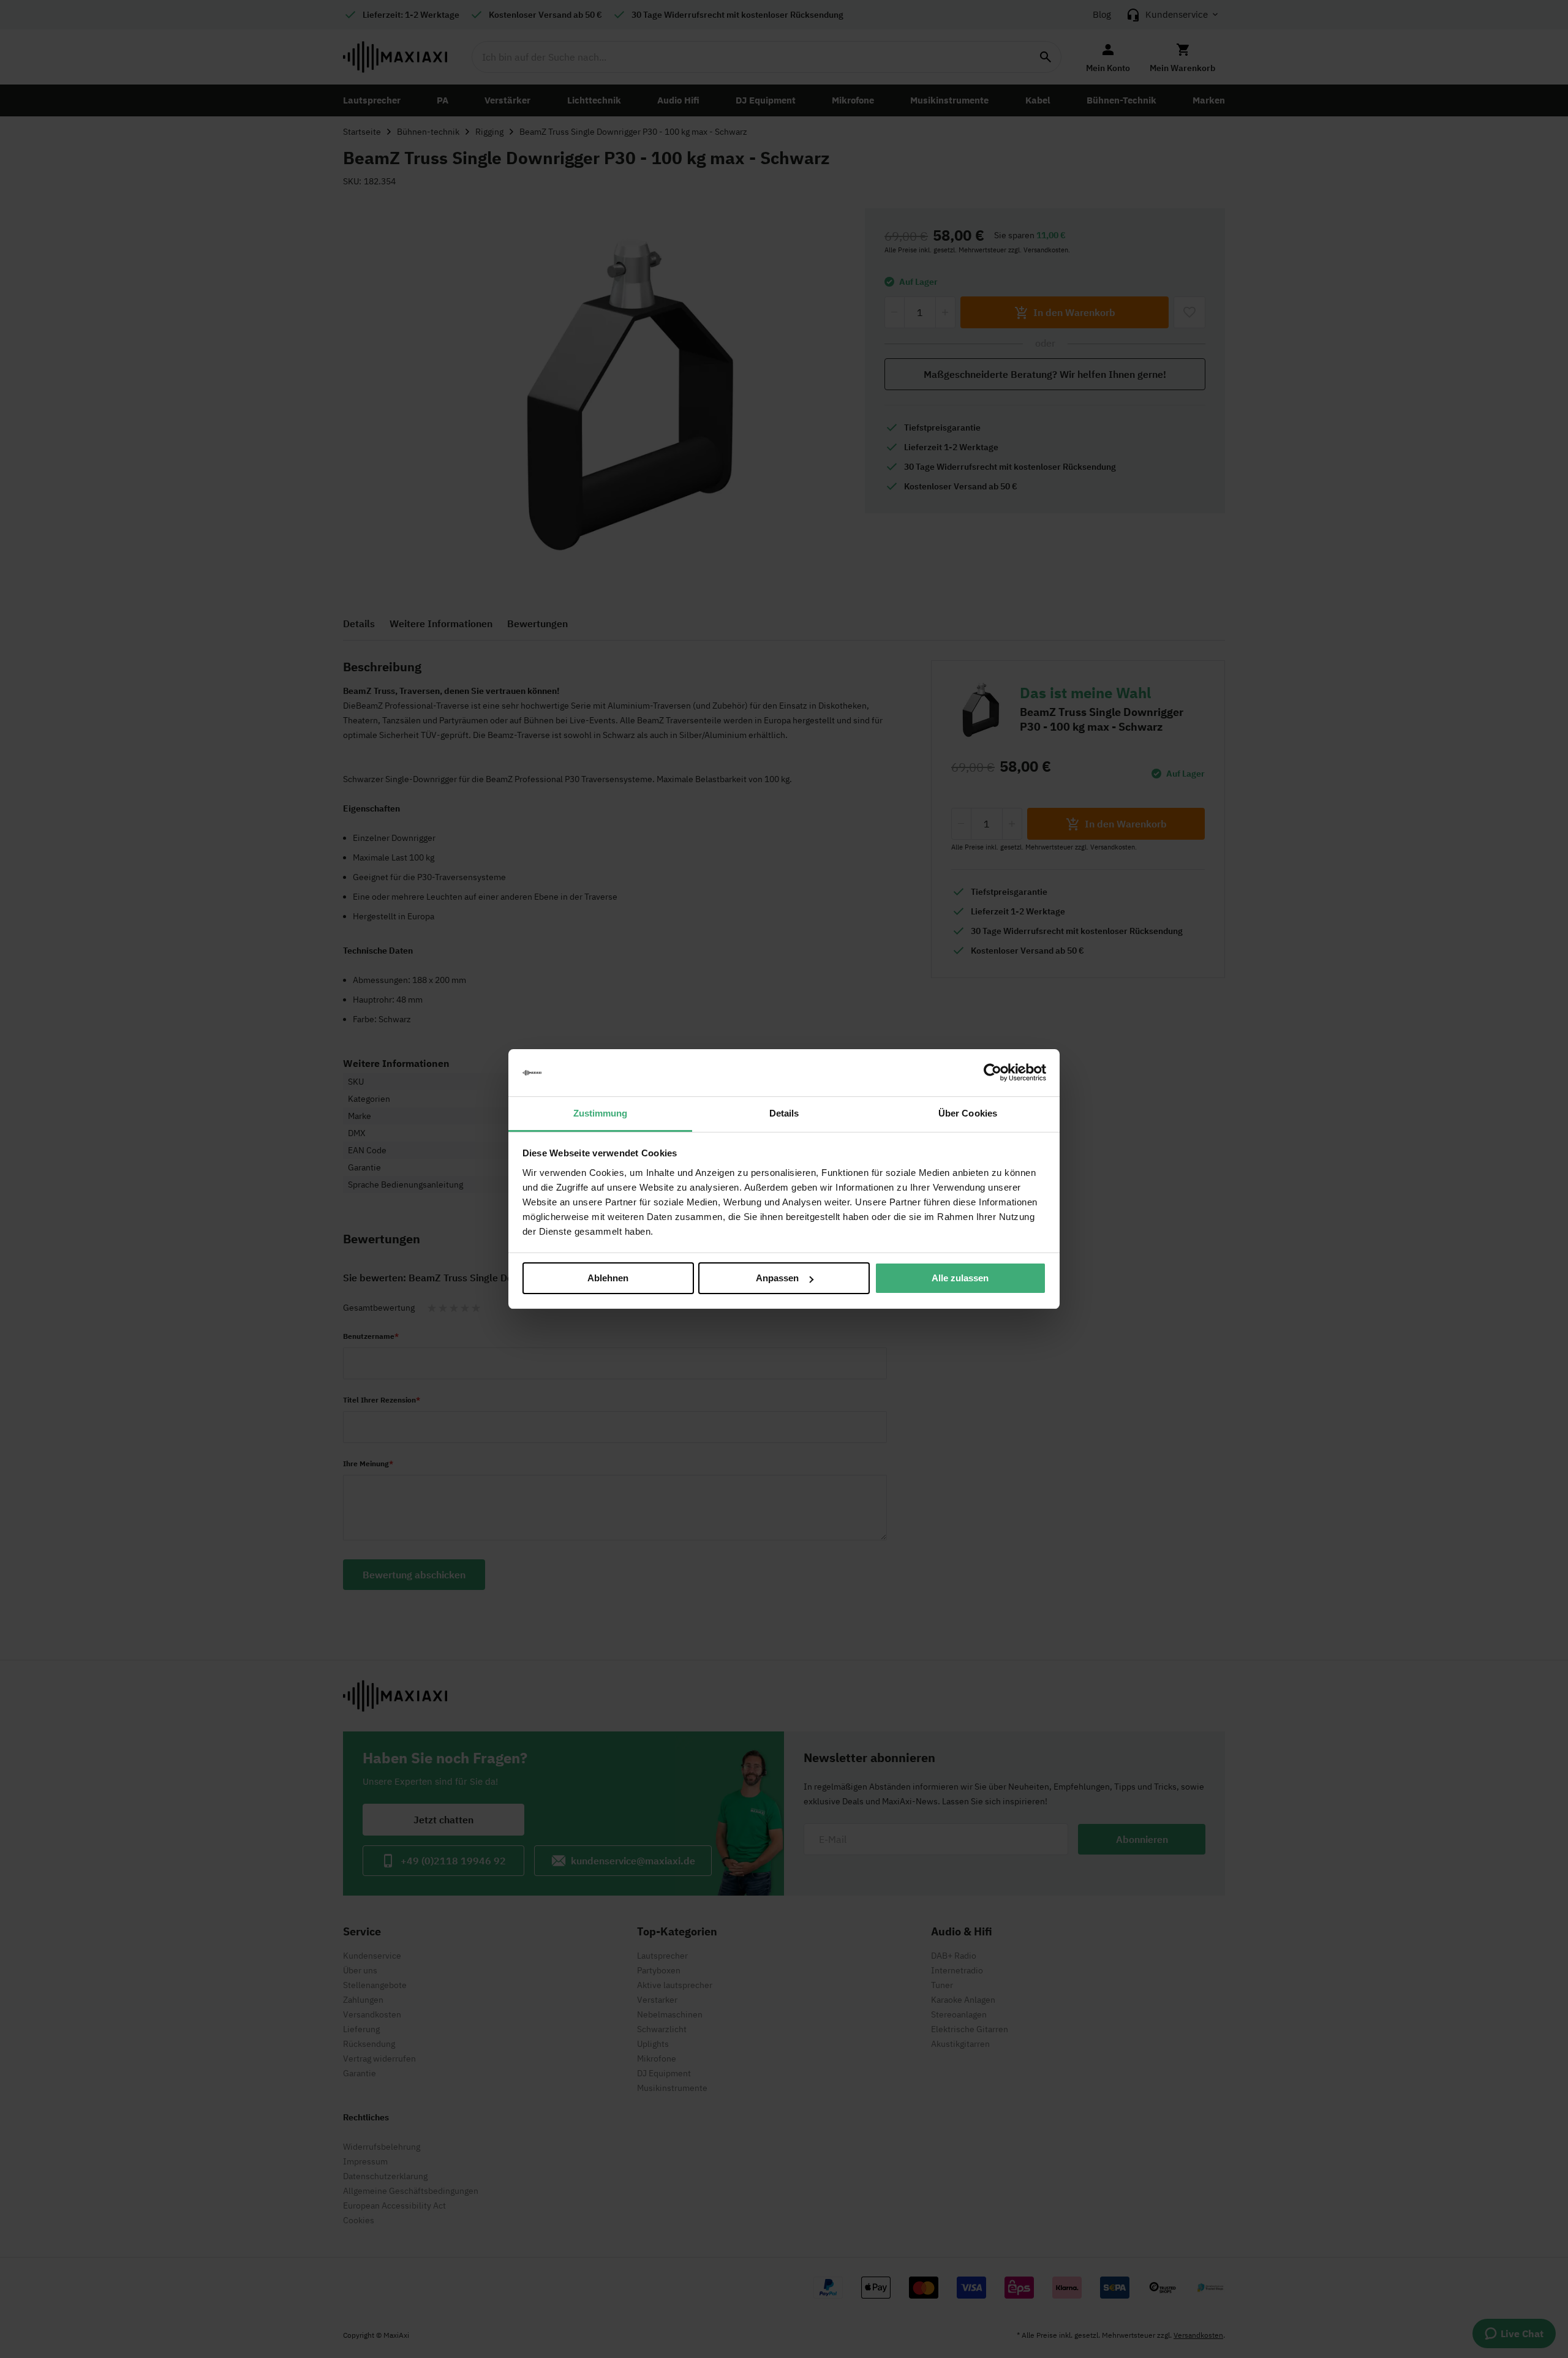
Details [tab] (784, 1113)
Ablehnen (608, 1278)
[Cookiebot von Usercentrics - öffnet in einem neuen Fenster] (993, 1073)
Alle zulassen (960, 1278)
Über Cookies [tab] (968, 1113)
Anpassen (777, 1278)
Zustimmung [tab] (601, 1113)
